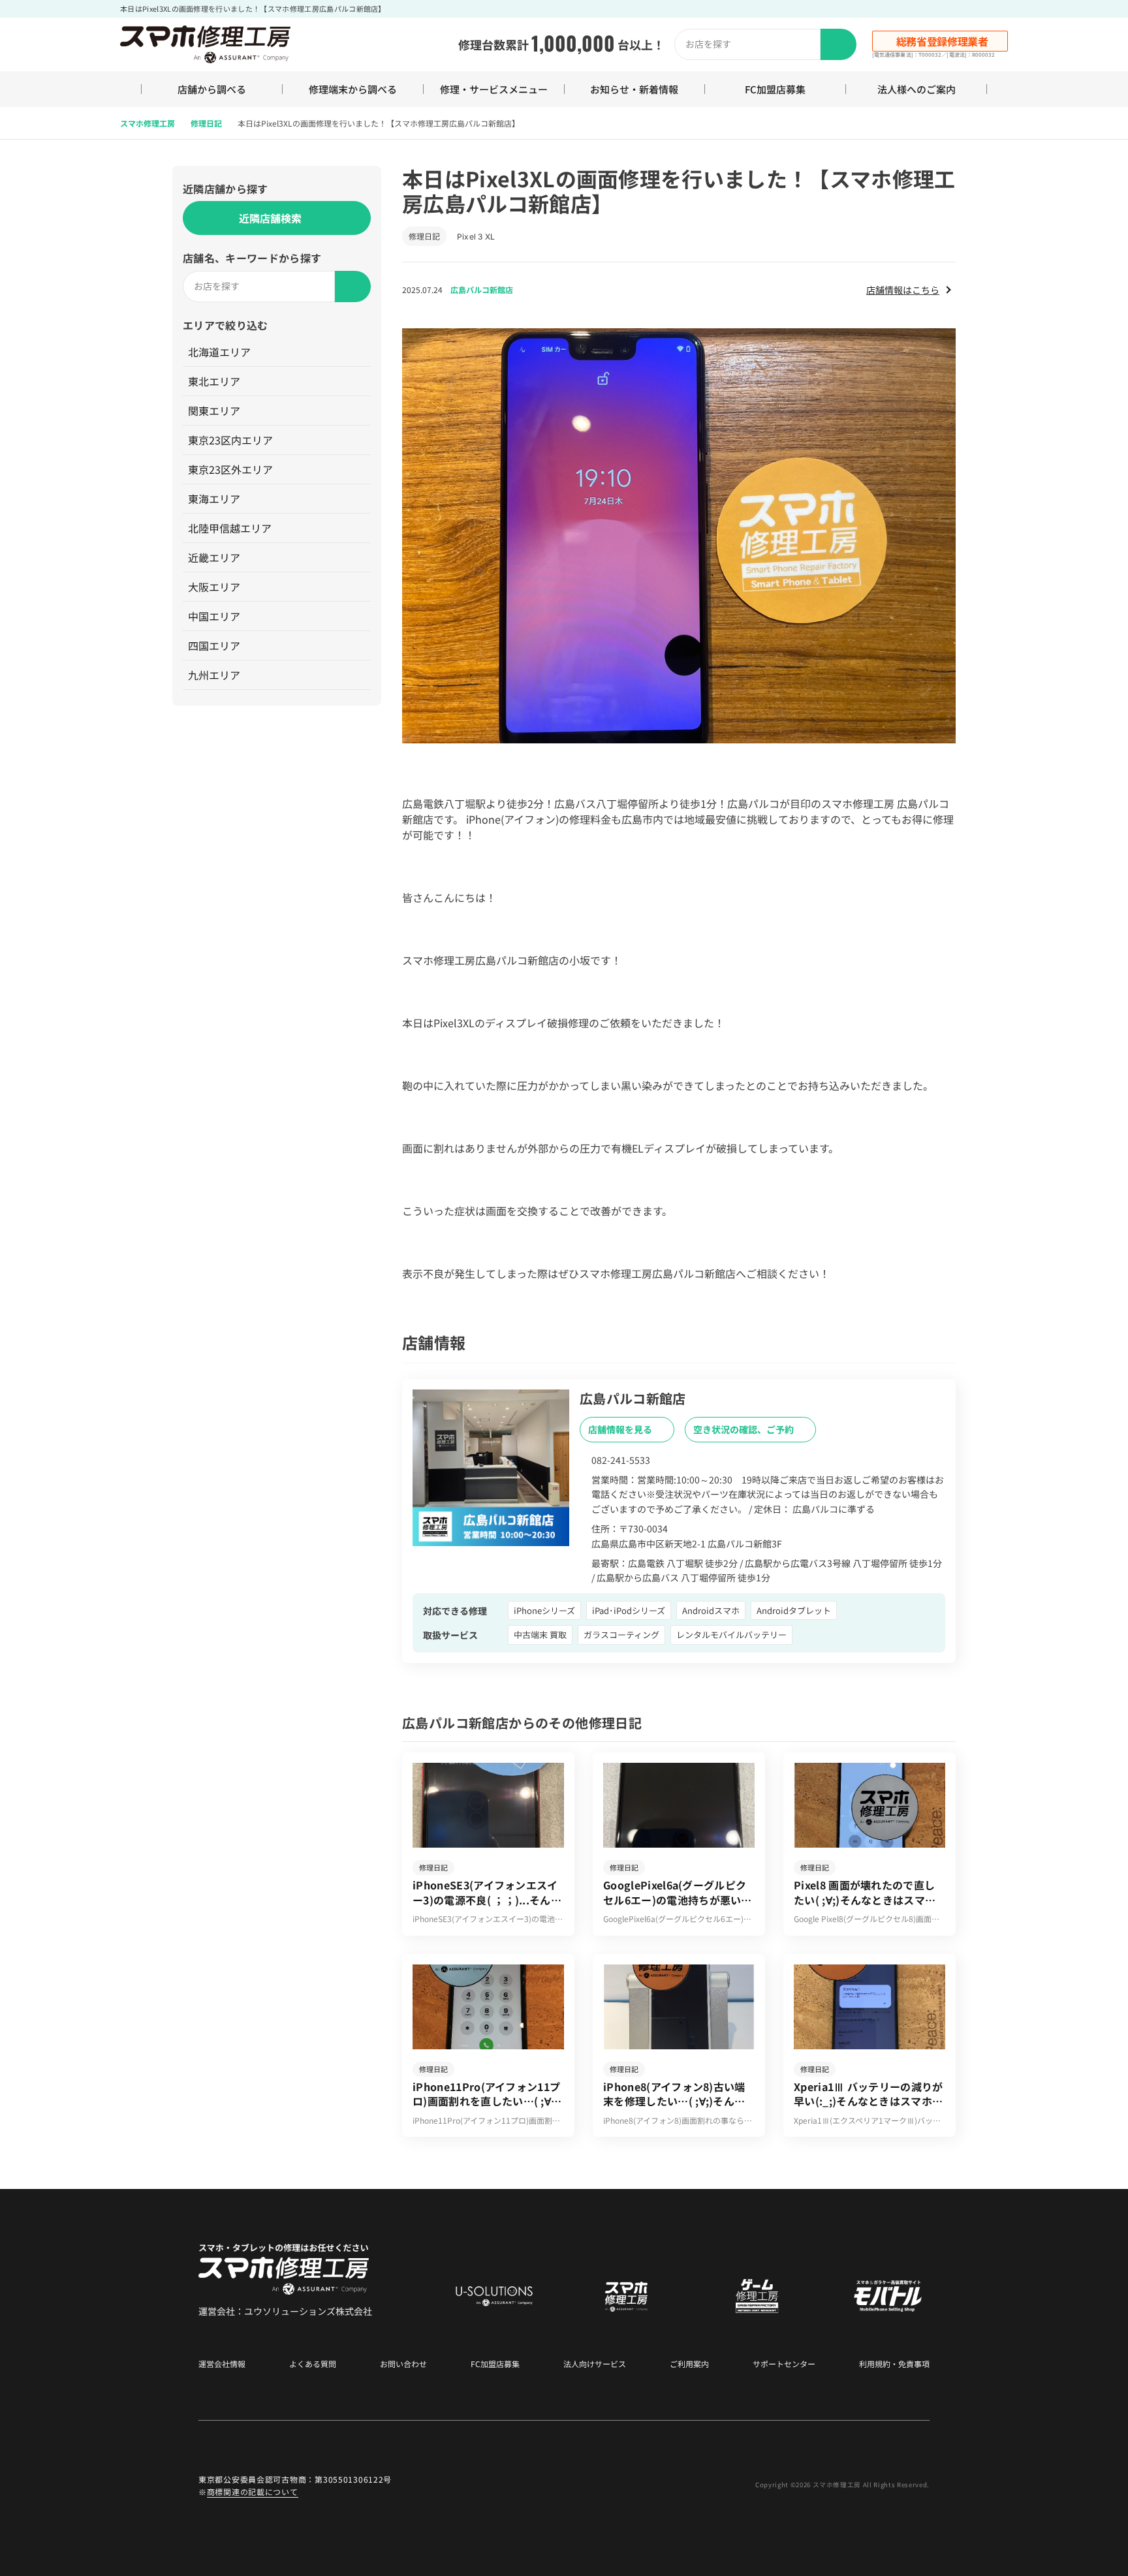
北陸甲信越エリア (230, 528)
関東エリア (214, 411)
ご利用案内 (689, 2364)
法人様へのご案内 (916, 89)
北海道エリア (219, 352)
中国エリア (214, 616)
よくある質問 (313, 2364)
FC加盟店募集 (775, 89)
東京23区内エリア (230, 440)
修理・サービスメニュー (494, 89)
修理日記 (206, 123)
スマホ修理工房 (148, 123)
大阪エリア (214, 587)
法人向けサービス (595, 2364)
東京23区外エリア (230, 469)
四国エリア (214, 645)
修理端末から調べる (353, 89)
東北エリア (214, 381)
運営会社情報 (222, 2364)
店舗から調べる (212, 89)
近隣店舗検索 (270, 218)
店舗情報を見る (621, 1429)
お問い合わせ (403, 2364)
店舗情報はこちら (903, 290)
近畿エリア (214, 557)
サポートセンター (784, 2364)
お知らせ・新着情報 (634, 89)
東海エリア (214, 499)
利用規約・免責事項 (894, 2364)
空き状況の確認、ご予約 (744, 1429)
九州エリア (214, 675)
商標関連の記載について (253, 2491)
